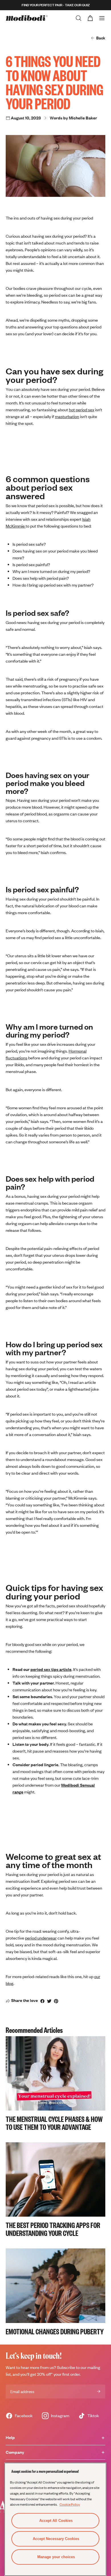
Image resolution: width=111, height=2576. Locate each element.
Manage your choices (56, 2557)
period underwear (41, 1938)
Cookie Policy (70, 2504)
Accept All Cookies (56, 2521)
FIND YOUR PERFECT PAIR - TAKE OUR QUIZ (56, 5)
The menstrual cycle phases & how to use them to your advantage (54, 2123)
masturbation (67, 417)
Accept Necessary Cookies (56, 2539)
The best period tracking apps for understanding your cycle (53, 2229)
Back (101, 38)
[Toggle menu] (102, 18)
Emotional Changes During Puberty (55, 2331)
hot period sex (82, 410)
